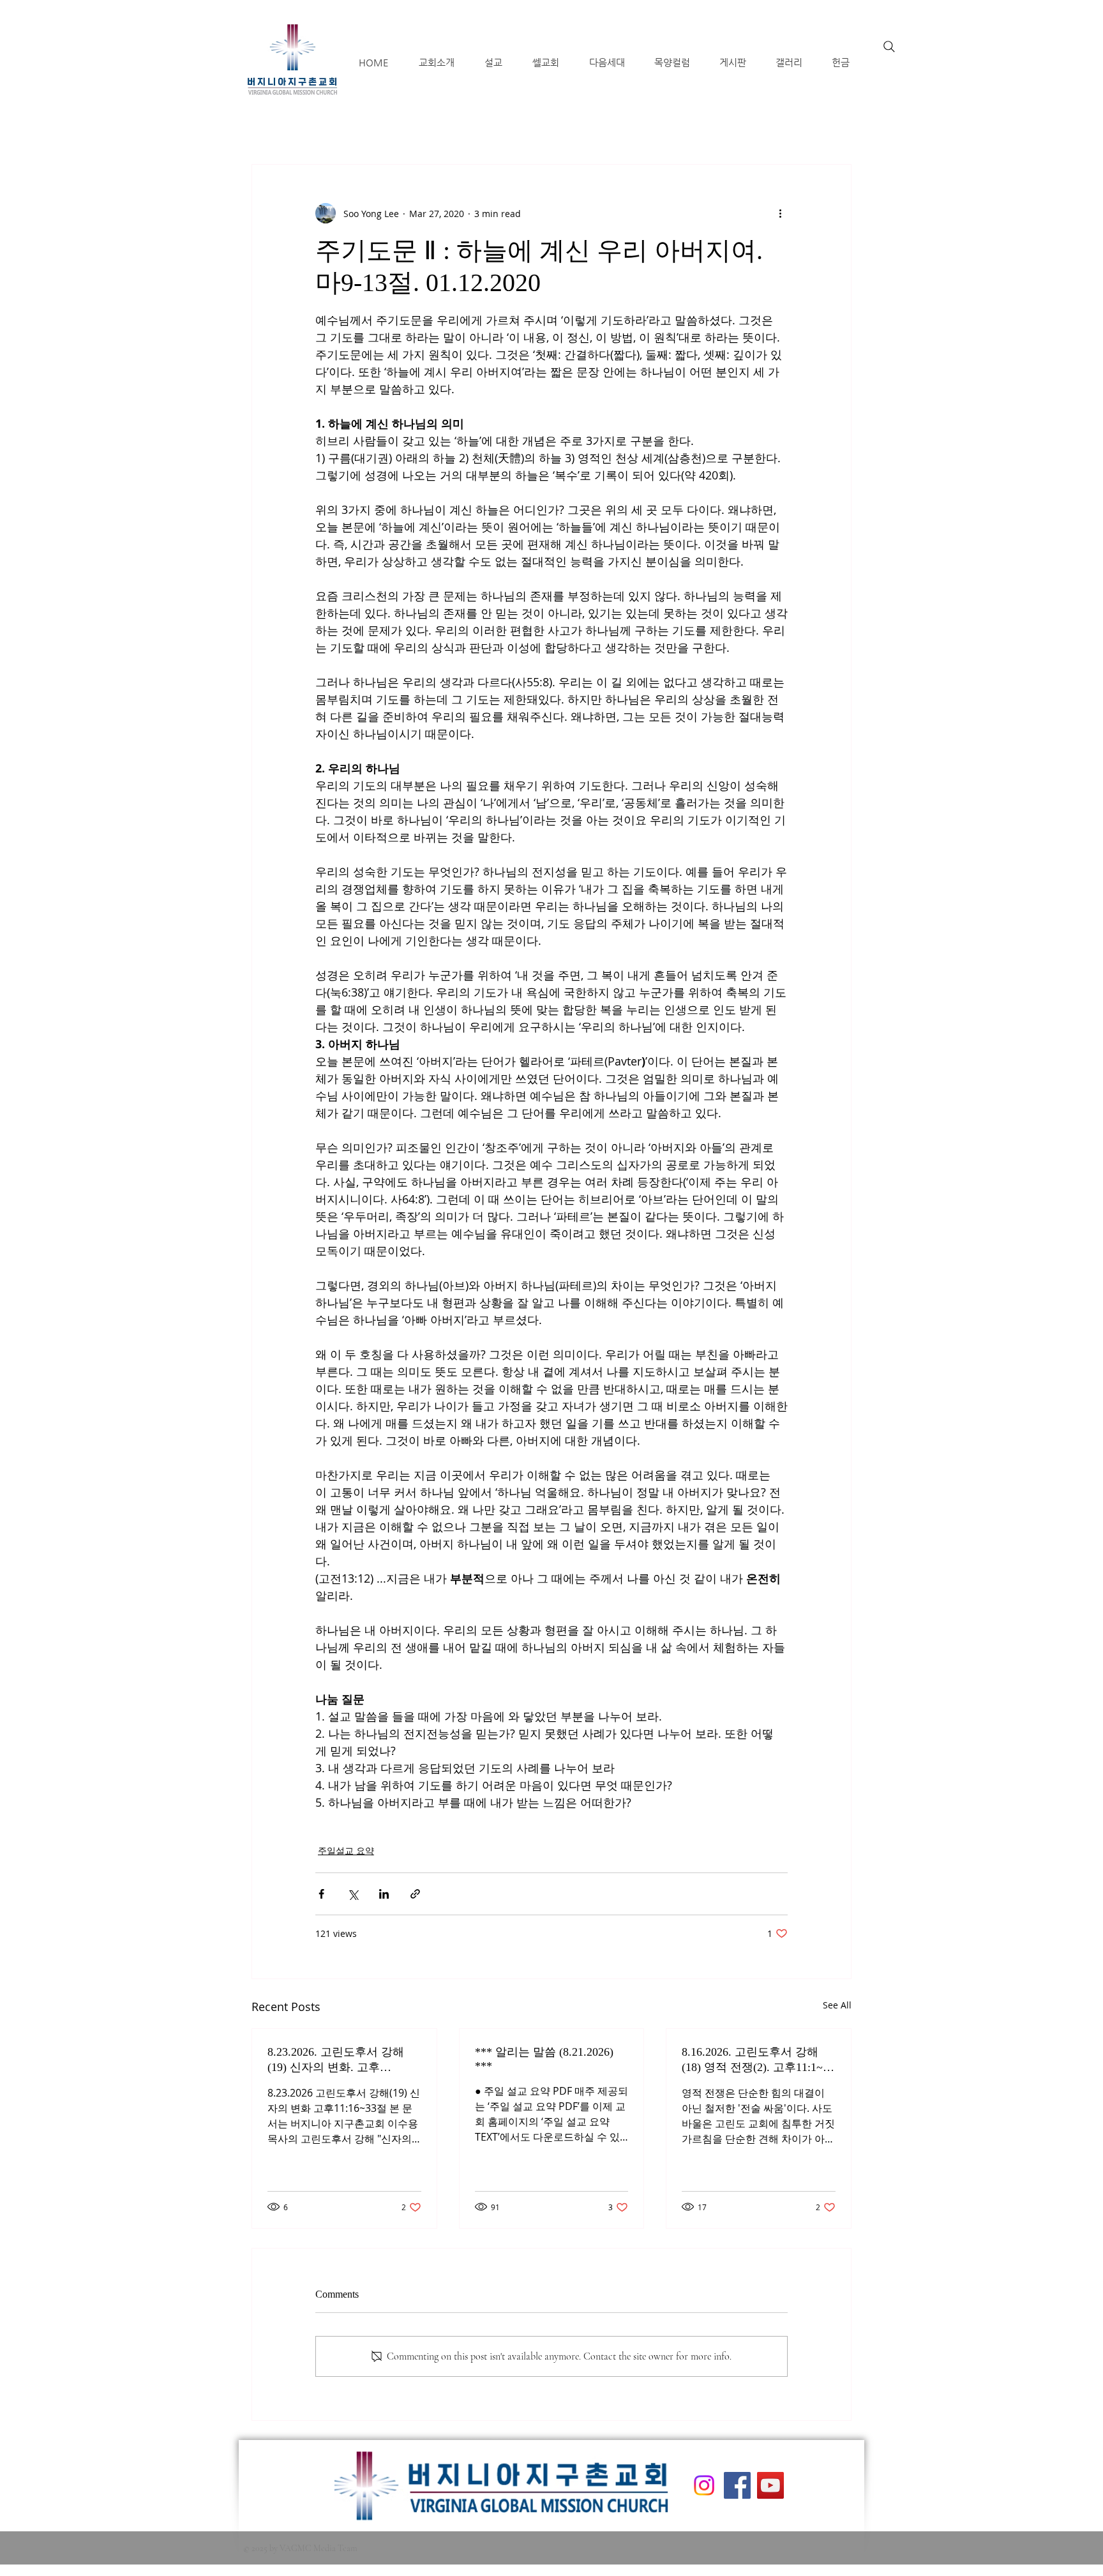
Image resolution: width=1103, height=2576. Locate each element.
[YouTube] (770, 2485)
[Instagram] (704, 2485)
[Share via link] (415, 1894)
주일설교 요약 (346, 1850)
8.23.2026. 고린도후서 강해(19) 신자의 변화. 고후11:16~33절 (336, 2060)
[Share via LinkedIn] (384, 1894)
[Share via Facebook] (321, 1894)
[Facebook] (737, 2485)
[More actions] (780, 213)
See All (837, 2005)
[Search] (889, 47)
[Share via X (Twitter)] (353, 1894)
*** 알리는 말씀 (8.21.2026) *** (544, 2059)
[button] (436, 62)
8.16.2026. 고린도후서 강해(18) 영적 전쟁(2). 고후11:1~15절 (758, 2060)
